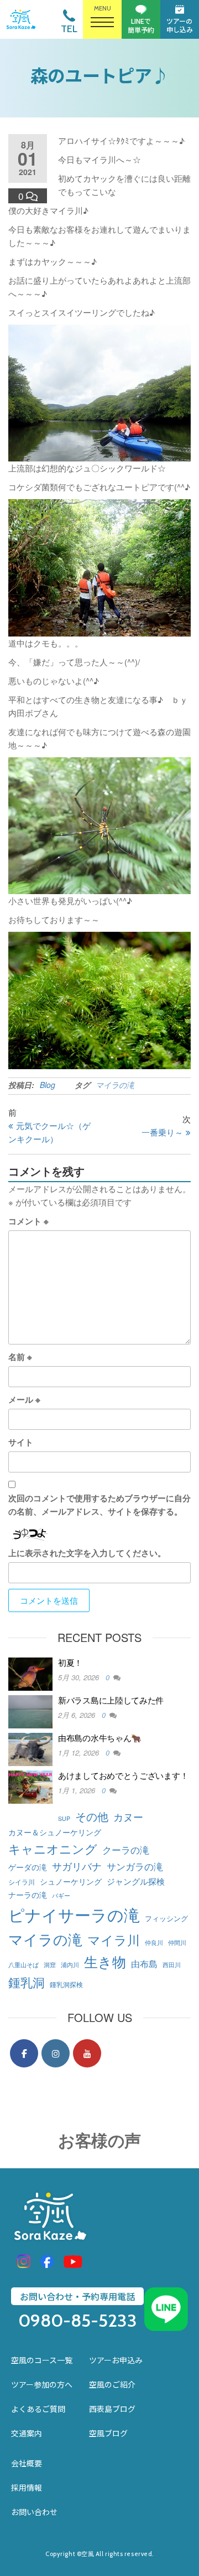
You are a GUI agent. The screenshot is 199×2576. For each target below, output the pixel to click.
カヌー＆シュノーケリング (55, 1832)
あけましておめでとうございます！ (123, 1775)
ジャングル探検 (136, 1881)
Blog (48, 1085)
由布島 (144, 1963)
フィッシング (166, 1918)
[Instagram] (56, 2053)
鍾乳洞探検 (66, 1984)
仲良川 (154, 1943)
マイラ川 (114, 1939)
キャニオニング (53, 1848)
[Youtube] (87, 2053)
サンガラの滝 (135, 1866)
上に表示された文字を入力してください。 (87, 1553)
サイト (21, 1442)
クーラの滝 (126, 1849)
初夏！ (70, 1662)
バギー (61, 1895)
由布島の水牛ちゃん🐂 (100, 1738)
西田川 (172, 1965)
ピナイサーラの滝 (74, 1914)
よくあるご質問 (38, 2409)
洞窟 (50, 1965)
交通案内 (27, 2433)
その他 (92, 1816)
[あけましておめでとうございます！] (30, 1786)
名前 (20, 1357)
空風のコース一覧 (42, 2360)
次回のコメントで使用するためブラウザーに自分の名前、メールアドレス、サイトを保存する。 (99, 1505)
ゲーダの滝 (28, 1867)
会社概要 (27, 2463)
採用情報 (27, 2487)
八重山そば (23, 1965)
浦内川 (70, 1965)
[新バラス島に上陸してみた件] (30, 1710)
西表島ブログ (112, 2409)
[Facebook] (24, 2053)
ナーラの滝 (28, 1894)
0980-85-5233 (78, 2321)
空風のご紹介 (112, 2384)
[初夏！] (30, 1673)
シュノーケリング (71, 1881)
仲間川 (177, 1943)
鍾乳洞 (27, 1982)
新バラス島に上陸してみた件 (111, 1700)
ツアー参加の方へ (42, 2384)
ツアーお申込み (116, 2360)
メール (24, 1399)
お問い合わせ (34, 2512)
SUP (64, 1818)
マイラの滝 (115, 1085)
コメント (28, 1221)
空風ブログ (108, 2433)
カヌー (128, 1817)
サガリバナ (77, 1866)
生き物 (105, 1961)
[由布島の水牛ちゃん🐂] (30, 1748)
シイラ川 (22, 1882)
